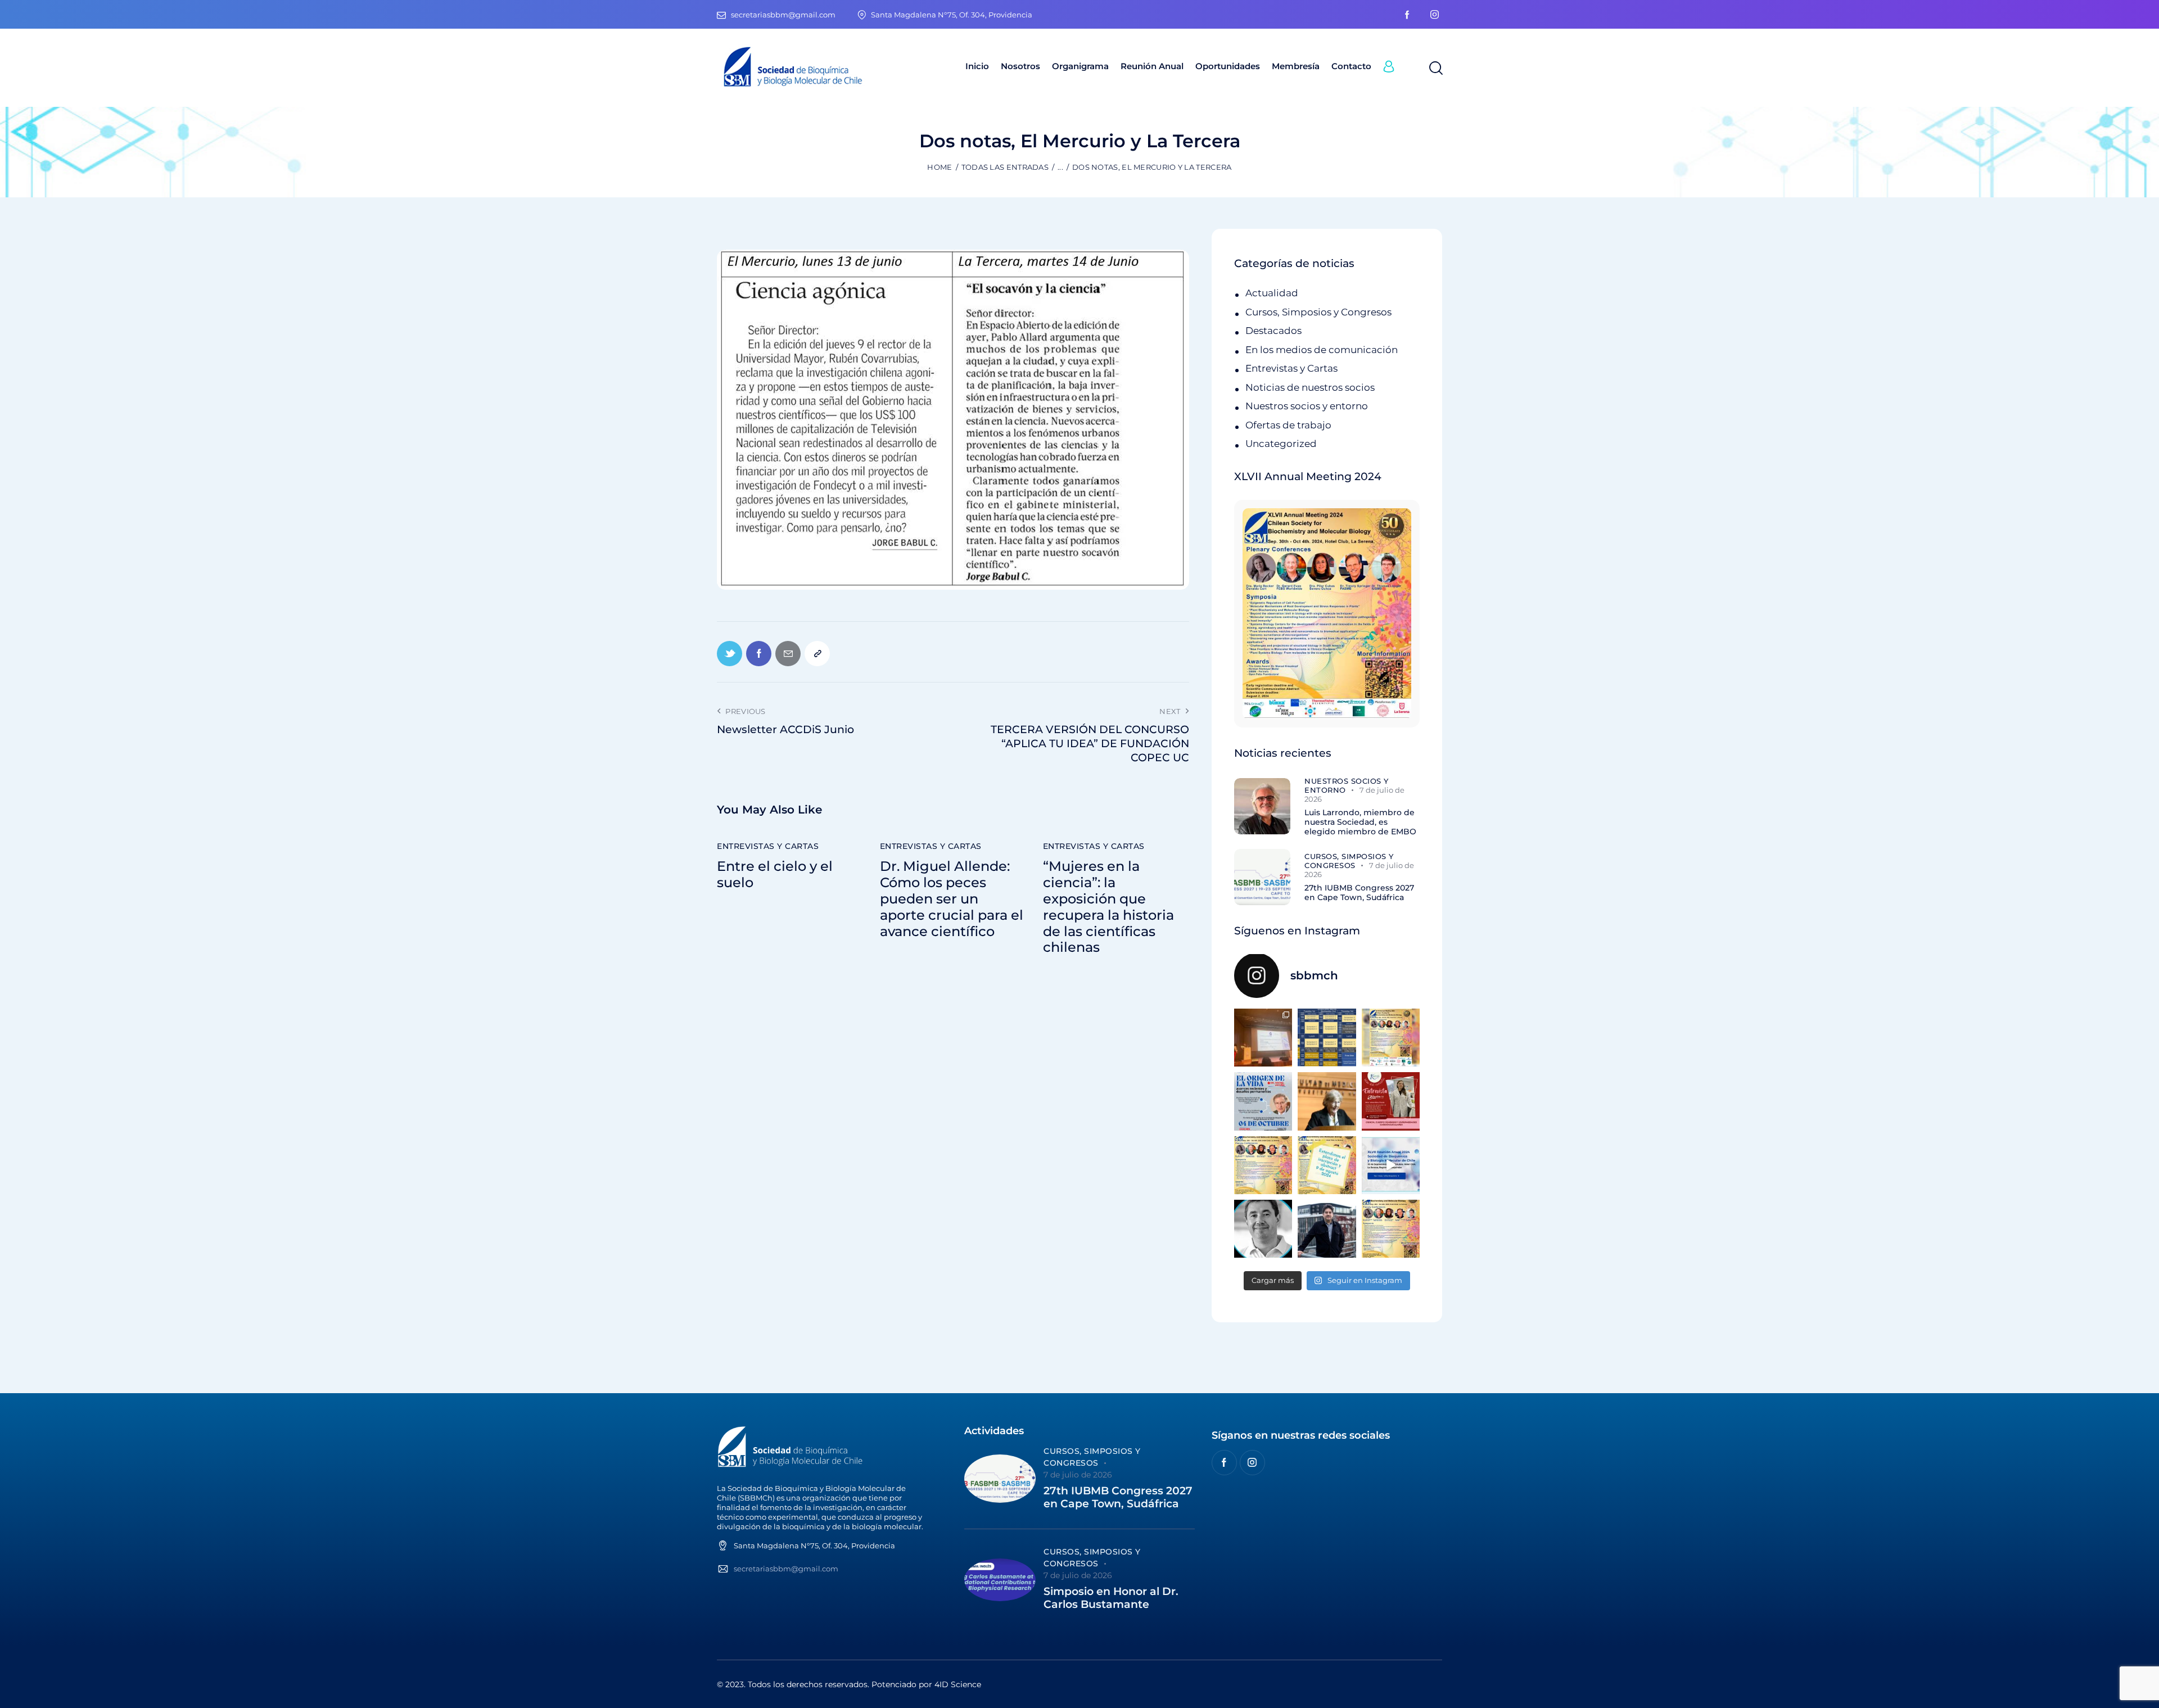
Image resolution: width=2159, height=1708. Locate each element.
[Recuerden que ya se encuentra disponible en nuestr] (1391, 1165)
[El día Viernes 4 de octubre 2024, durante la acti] (1263, 1101)
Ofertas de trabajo (1288, 425)
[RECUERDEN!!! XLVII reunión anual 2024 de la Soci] (1263, 1165)
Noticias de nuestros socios (1310, 387)
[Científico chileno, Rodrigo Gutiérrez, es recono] (1327, 1229)
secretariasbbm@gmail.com (786, 1569)
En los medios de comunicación (1322, 350)
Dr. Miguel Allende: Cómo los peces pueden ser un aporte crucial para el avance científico (952, 899)
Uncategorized (1281, 444)
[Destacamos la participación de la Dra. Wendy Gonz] (1263, 1038)
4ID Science (958, 1684)
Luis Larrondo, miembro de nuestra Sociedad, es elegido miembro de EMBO (1360, 822)
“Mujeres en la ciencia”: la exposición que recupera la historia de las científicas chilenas (1108, 907)
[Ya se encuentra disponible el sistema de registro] (1391, 1229)
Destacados (1273, 331)
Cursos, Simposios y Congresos (1318, 312)
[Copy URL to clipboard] (817, 654)
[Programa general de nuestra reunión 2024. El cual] (1327, 1038)
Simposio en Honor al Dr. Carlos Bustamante (1111, 1598)
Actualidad (1272, 293)
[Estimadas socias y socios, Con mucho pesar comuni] (1327, 1101)
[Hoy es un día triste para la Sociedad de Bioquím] (1263, 1229)
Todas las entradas (1005, 167)
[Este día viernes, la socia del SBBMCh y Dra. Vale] (1391, 1101)
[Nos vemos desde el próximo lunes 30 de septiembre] (1391, 1038)
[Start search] (1435, 69)
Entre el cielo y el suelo (775, 875)
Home (940, 167)
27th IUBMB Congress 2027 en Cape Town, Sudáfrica (1359, 893)
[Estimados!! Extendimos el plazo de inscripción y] (1327, 1165)
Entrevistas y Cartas (768, 846)
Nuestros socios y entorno (1307, 406)
